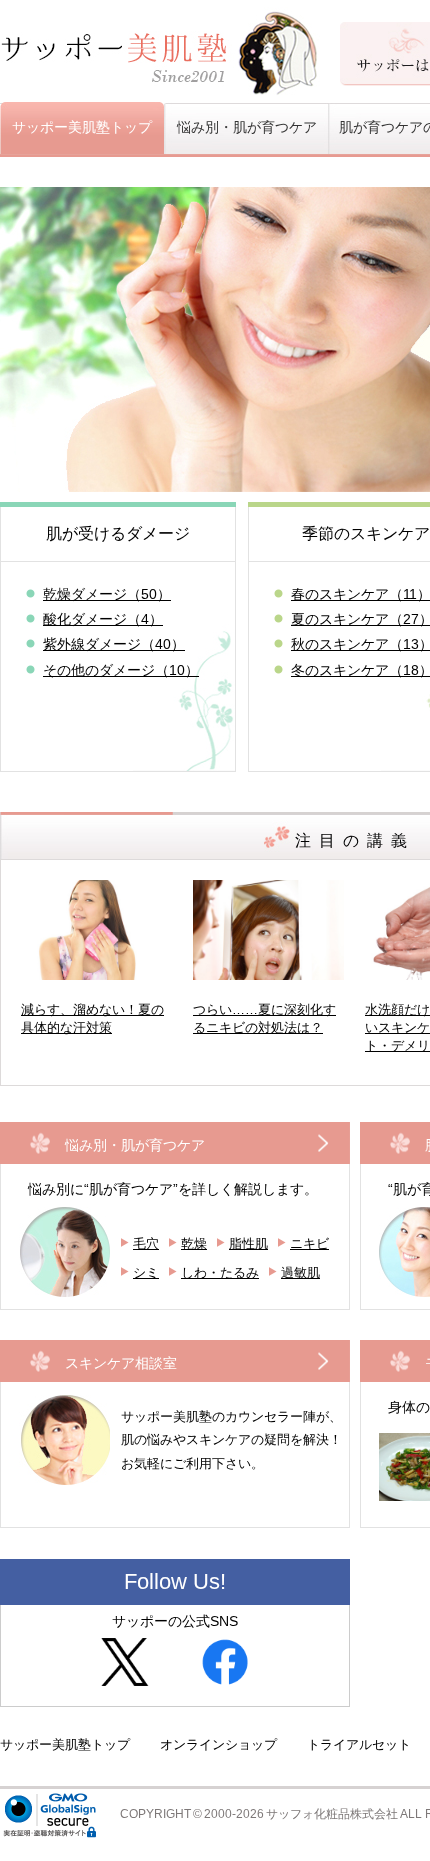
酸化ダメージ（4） (103, 619)
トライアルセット (359, 1744)
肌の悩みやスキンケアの (231, 1440)
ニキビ (309, 1243)
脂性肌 (248, 1243)
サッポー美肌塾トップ (82, 127)
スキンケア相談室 (121, 1363)
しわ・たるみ (220, 1272)
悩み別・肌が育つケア (135, 1145)
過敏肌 (300, 1272)
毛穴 (146, 1243)
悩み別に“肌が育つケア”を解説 (173, 1189)
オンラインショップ (218, 1744)
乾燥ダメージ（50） (107, 594)
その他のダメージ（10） (121, 670)
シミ (146, 1272)
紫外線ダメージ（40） (114, 644)
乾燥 (194, 1243)
